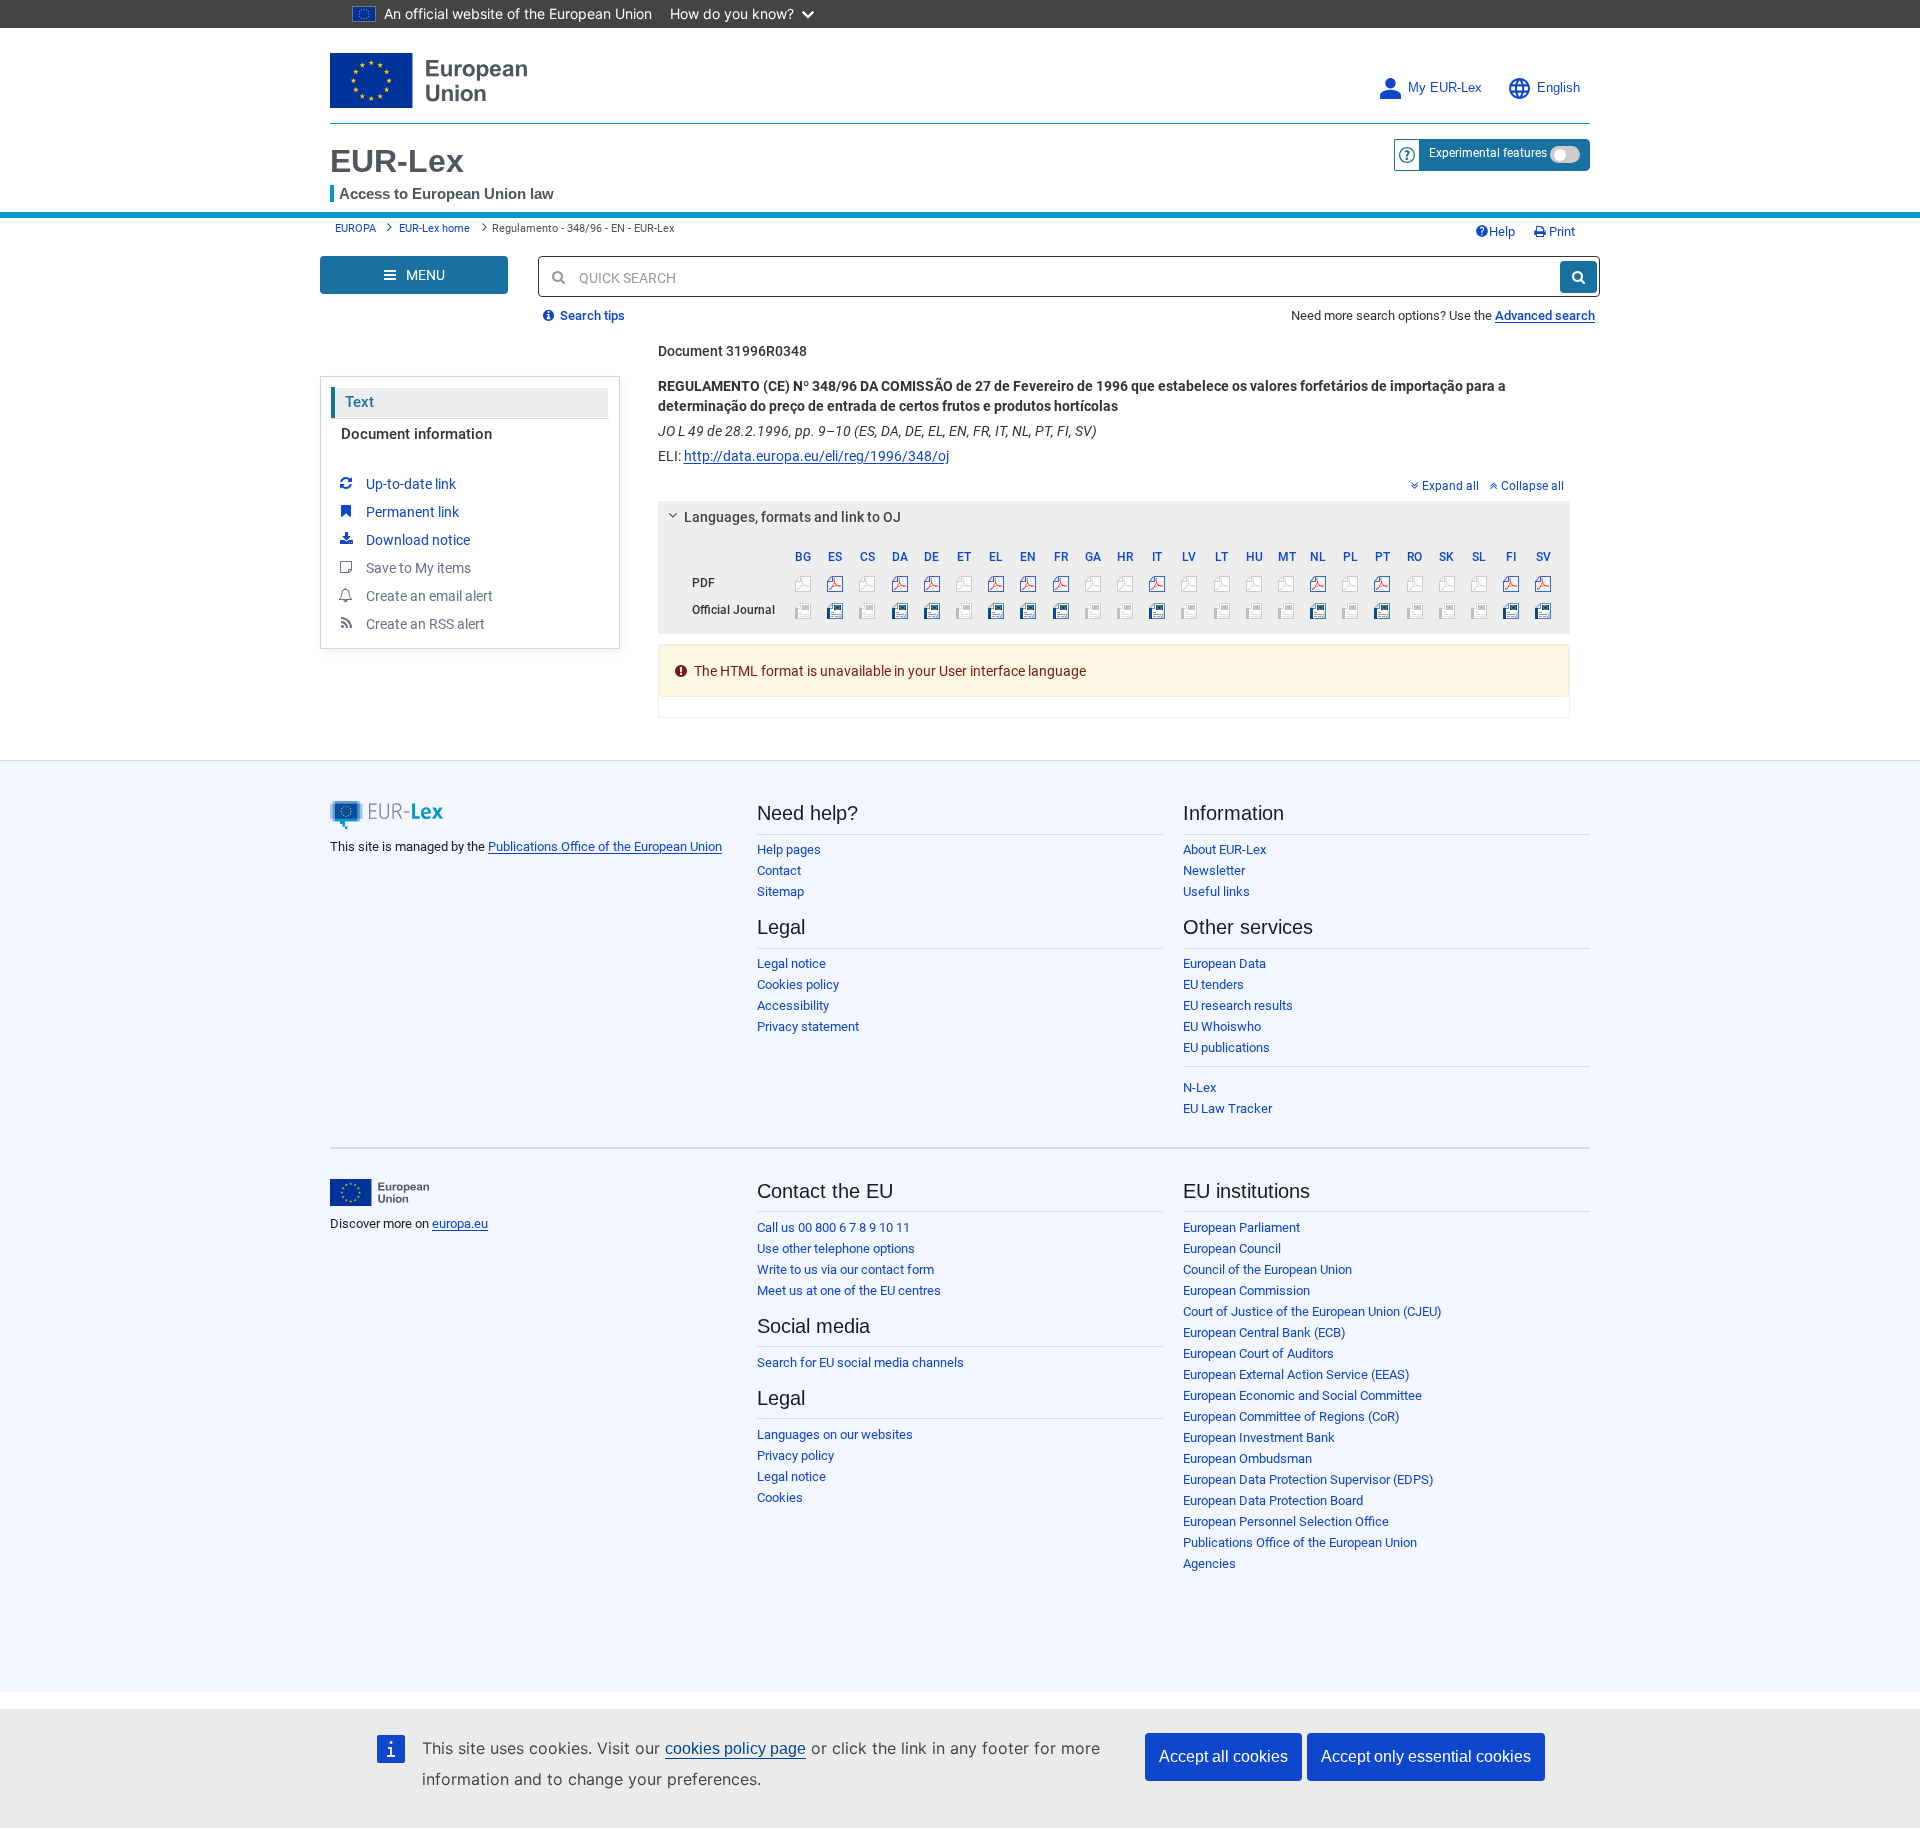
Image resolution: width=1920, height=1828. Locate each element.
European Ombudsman (1247, 1458)
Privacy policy (795, 1455)
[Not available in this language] (803, 583)
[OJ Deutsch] (931, 610)
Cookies (780, 1497)
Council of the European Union (1267, 1269)
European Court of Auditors (1258, 1353)
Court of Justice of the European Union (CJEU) (1312, 1311)
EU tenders (1213, 984)
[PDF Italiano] (1157, 583)
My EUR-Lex (1445, 88)
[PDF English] (1028, 583)
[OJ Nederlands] (1318, 610)
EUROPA (355, 228)
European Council (1232, 1248)
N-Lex (1199, 1087)
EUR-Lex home (434, 228)
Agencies (1209, 1563)
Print (1560, 231)
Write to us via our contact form (845, 1269)
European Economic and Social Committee (1302, 1395)
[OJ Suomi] (1511, 610)
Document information (416, 434)
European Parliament (1241, 1227)
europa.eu (460, 1223)
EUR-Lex (397, 161)
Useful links (1216, 891)
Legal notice (791, 963)
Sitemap (780, 891)
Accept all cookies (1223, 1756)
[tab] (1114, 517)
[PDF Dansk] (899, 583)
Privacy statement (808, 1026)
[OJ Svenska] (1543, 610)
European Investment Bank (1259, 1437)
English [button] (1558, 88)
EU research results (1238, 1005)
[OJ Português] (1382, 610)
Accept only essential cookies (1426, 1756)
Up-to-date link (411, 484)
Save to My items (418, 568)
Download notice (418, 540)
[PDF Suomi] (1511, 583)
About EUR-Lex (1224, 849)
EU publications (1226, 1047)
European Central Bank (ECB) (1264, 1332)
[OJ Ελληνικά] (996, 610)
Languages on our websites (835, 1434)
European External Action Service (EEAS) (1296, 1374)
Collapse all (1532, 486)
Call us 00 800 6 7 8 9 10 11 (833, 1227)
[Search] (1578, 277)
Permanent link (412, 512)
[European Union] (379, 1193)
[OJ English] (1028, 610)
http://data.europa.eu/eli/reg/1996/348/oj (816, 456)
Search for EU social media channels (860, 1362)
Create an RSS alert (425, 624)
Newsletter (1214, 870)
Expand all (1450, 486)
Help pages (789, 849)
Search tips (591, 315)
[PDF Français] (1060, 583)
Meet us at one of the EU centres (849, 1290)
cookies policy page (735, 1748)
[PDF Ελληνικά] (996, 583)
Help (1502, 231)
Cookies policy (798, 984)
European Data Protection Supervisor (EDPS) (1308, 1479)
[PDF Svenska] (1543, 583)
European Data (1224, 963)
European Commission (1246, 1290)
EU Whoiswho (1222, 1026)
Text (359, 402)
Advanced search (1545, 315)
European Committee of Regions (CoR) (1291, 1416)
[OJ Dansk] (899, 610)
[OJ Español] (835, 610)
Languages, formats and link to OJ (792, 517)
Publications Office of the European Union (605, 846)
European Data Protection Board (1273, 1500)
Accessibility (793, 1005)
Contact (779, 870)
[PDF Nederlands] (1318, 583)
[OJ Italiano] (1157, 610)
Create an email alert (429, 596)
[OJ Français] (1060, 610)
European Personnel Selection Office (1286, 1521)
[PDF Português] (1382, 583)
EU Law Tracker (1227, 1108)
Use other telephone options (836, 1248)
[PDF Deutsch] (931, 583)
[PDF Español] (835, 583)
